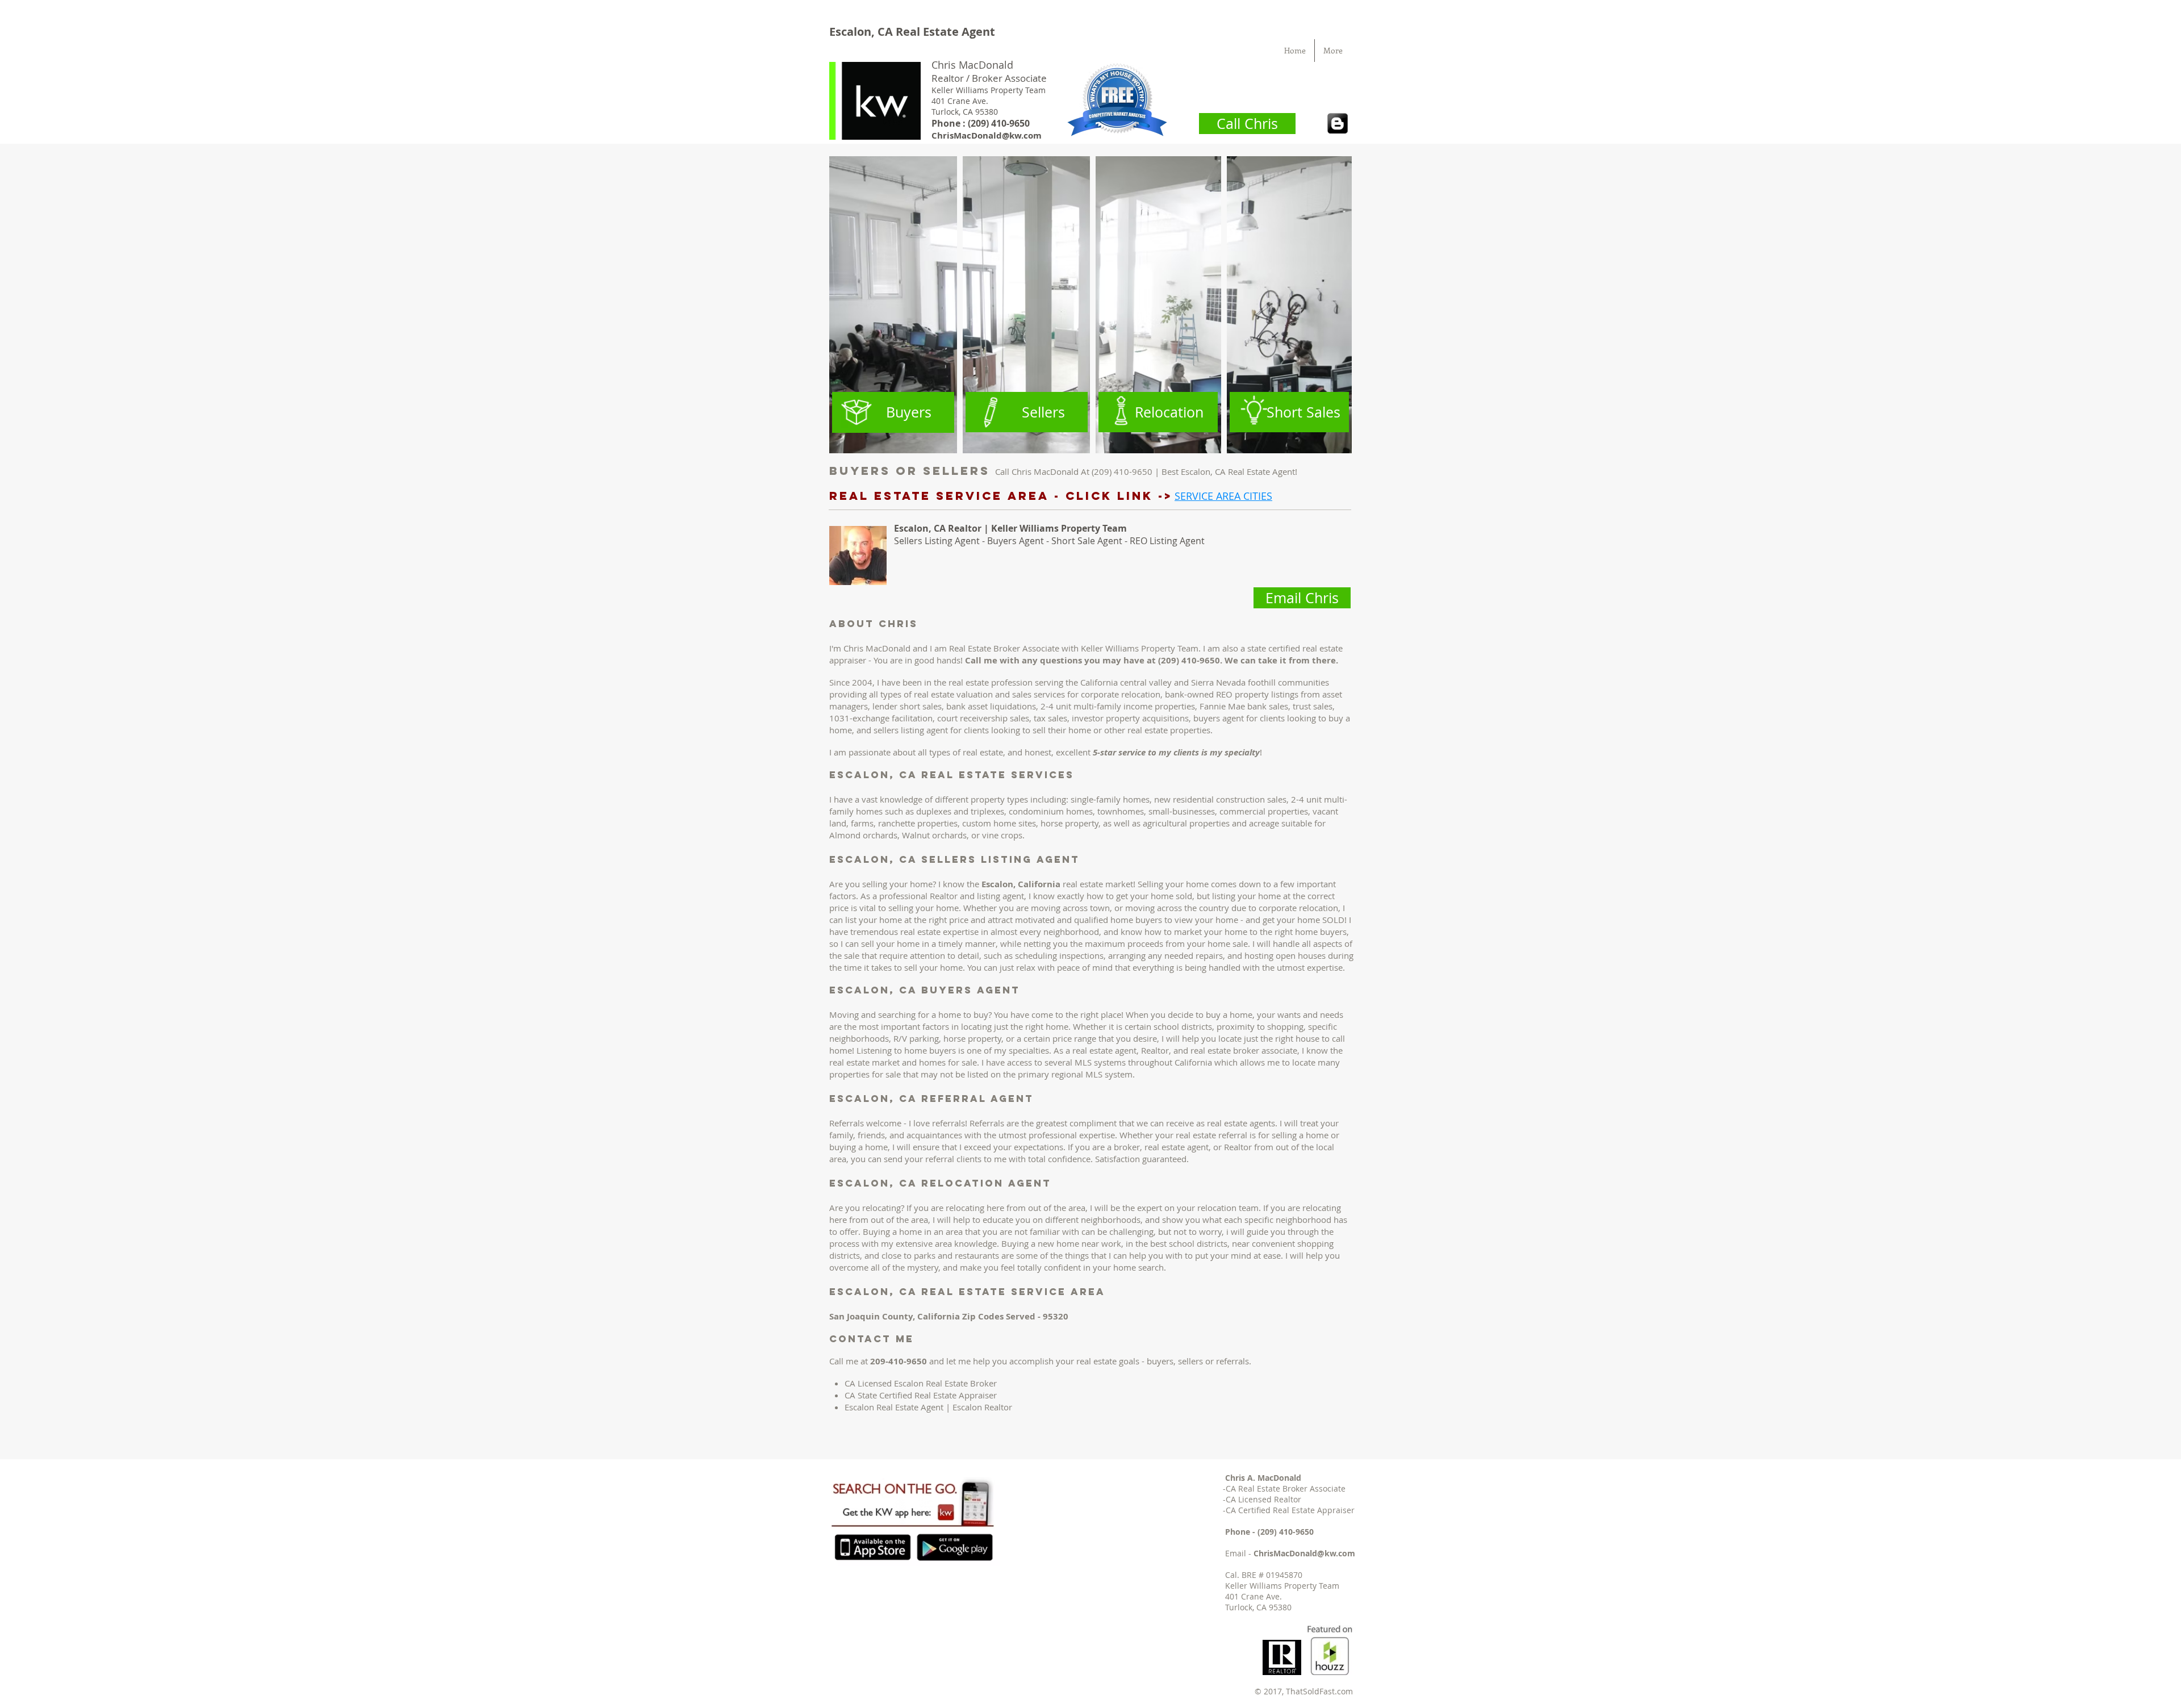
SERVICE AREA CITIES (1223, 496)
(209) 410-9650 (1286, 1532)
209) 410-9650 (1000, 123)
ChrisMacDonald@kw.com (987, 135)
